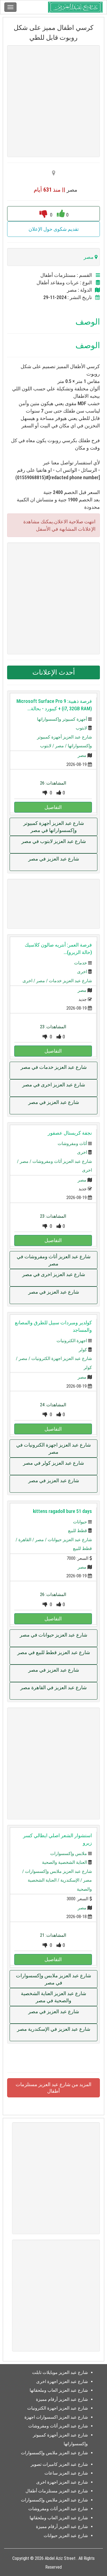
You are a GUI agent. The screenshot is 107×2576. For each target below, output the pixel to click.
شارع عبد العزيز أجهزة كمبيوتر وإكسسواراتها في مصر (54, 827)
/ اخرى (29, 981)
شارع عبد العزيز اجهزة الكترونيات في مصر (54, 1448)
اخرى (82, 972)
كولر (83, 1350)
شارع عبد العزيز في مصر (54, 859)
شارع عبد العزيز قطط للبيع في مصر (54, 1652)
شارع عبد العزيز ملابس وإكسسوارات (58, 1871)
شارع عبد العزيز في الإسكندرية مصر (54, 2029)
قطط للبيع (78, 1531)
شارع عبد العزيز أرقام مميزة (62, 2399)
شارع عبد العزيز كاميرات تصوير (59, 2464)
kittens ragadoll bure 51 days (62, 1511)
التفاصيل (53, 807)
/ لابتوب (48, 746)
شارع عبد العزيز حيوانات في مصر (54, 1635)
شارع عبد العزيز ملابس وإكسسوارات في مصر (54, 1979)
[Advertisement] (54, 101)
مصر (82, 755)
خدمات (81, 963)
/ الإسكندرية (72, 1880)
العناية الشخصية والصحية (64, 1862)
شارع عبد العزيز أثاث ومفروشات (62, 1161)
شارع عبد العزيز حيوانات (70, 1540)
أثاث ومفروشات (72, 1144)
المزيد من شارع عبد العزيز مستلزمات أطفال (54, 2088)
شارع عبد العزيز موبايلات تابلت (60, 2372)
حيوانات (80, 1522)
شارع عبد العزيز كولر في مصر (54, 1463)
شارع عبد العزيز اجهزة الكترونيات (62, 1358)
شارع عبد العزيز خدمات (70, 981)
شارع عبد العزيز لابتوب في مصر (54, 841)
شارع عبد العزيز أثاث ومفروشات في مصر (54, 1260)
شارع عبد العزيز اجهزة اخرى (62, 2382)
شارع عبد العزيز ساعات (66, 2473)
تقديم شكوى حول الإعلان (54, 229)
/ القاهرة (27, 1540)
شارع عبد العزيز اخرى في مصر (54, 1085)
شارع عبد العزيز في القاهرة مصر (54, 1687)
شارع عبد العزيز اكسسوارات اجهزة (56, 2417)
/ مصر (61, 746)
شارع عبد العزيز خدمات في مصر (54, 1067)
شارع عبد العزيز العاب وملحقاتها (59, 2390)
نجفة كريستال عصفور (70, 1133)
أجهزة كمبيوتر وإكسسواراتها (62, 719)
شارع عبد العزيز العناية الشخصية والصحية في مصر (54, 1997)
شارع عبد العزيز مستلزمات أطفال (57, 2491)
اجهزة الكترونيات (72, 1341)
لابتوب (81, 728)
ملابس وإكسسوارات (69, 1854)
